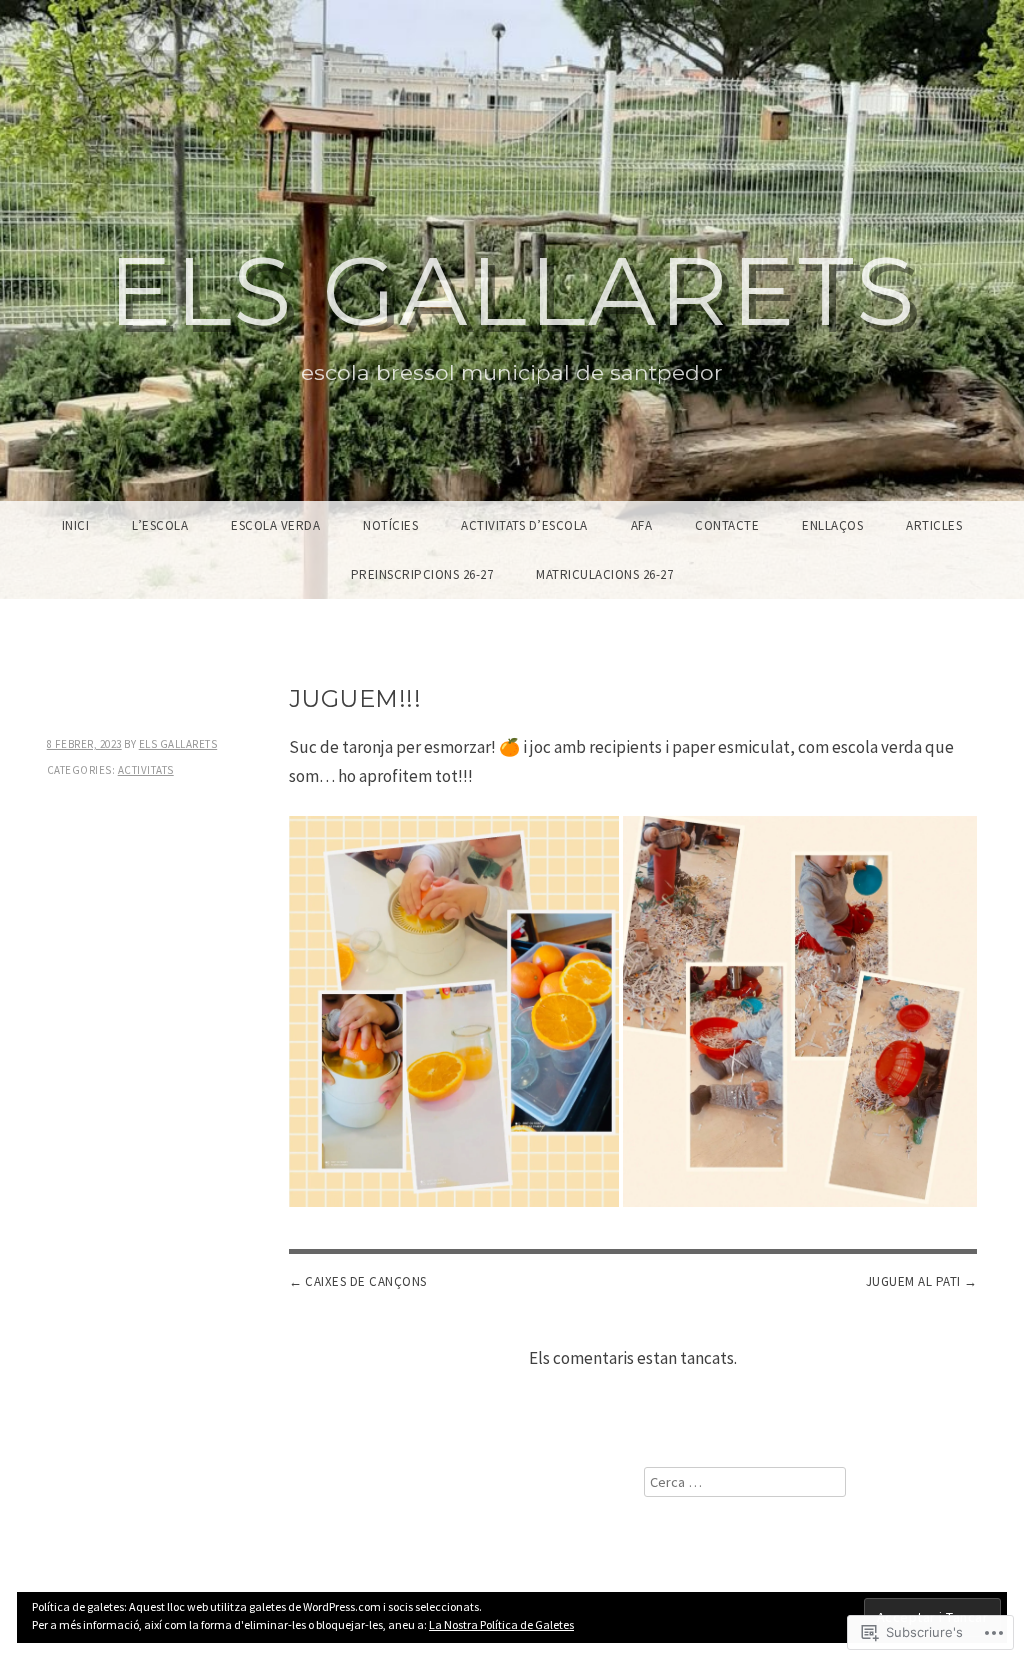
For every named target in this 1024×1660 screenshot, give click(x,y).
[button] (454, 1011)
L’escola (160, 525)
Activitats (146, 770)
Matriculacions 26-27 (604, 574)
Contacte (727, 525)
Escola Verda (275, 525)
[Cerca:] (745, 1482)
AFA (642, 525)
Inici (76, 525)
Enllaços (832, 525)
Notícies (390, 525)
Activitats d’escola (524, 525)
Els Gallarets (512, 291)
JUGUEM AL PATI (913, 1281)
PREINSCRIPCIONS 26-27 (422, 574)
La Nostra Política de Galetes (501, 1624)
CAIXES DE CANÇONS (366, 1281)
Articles (934, 525)
